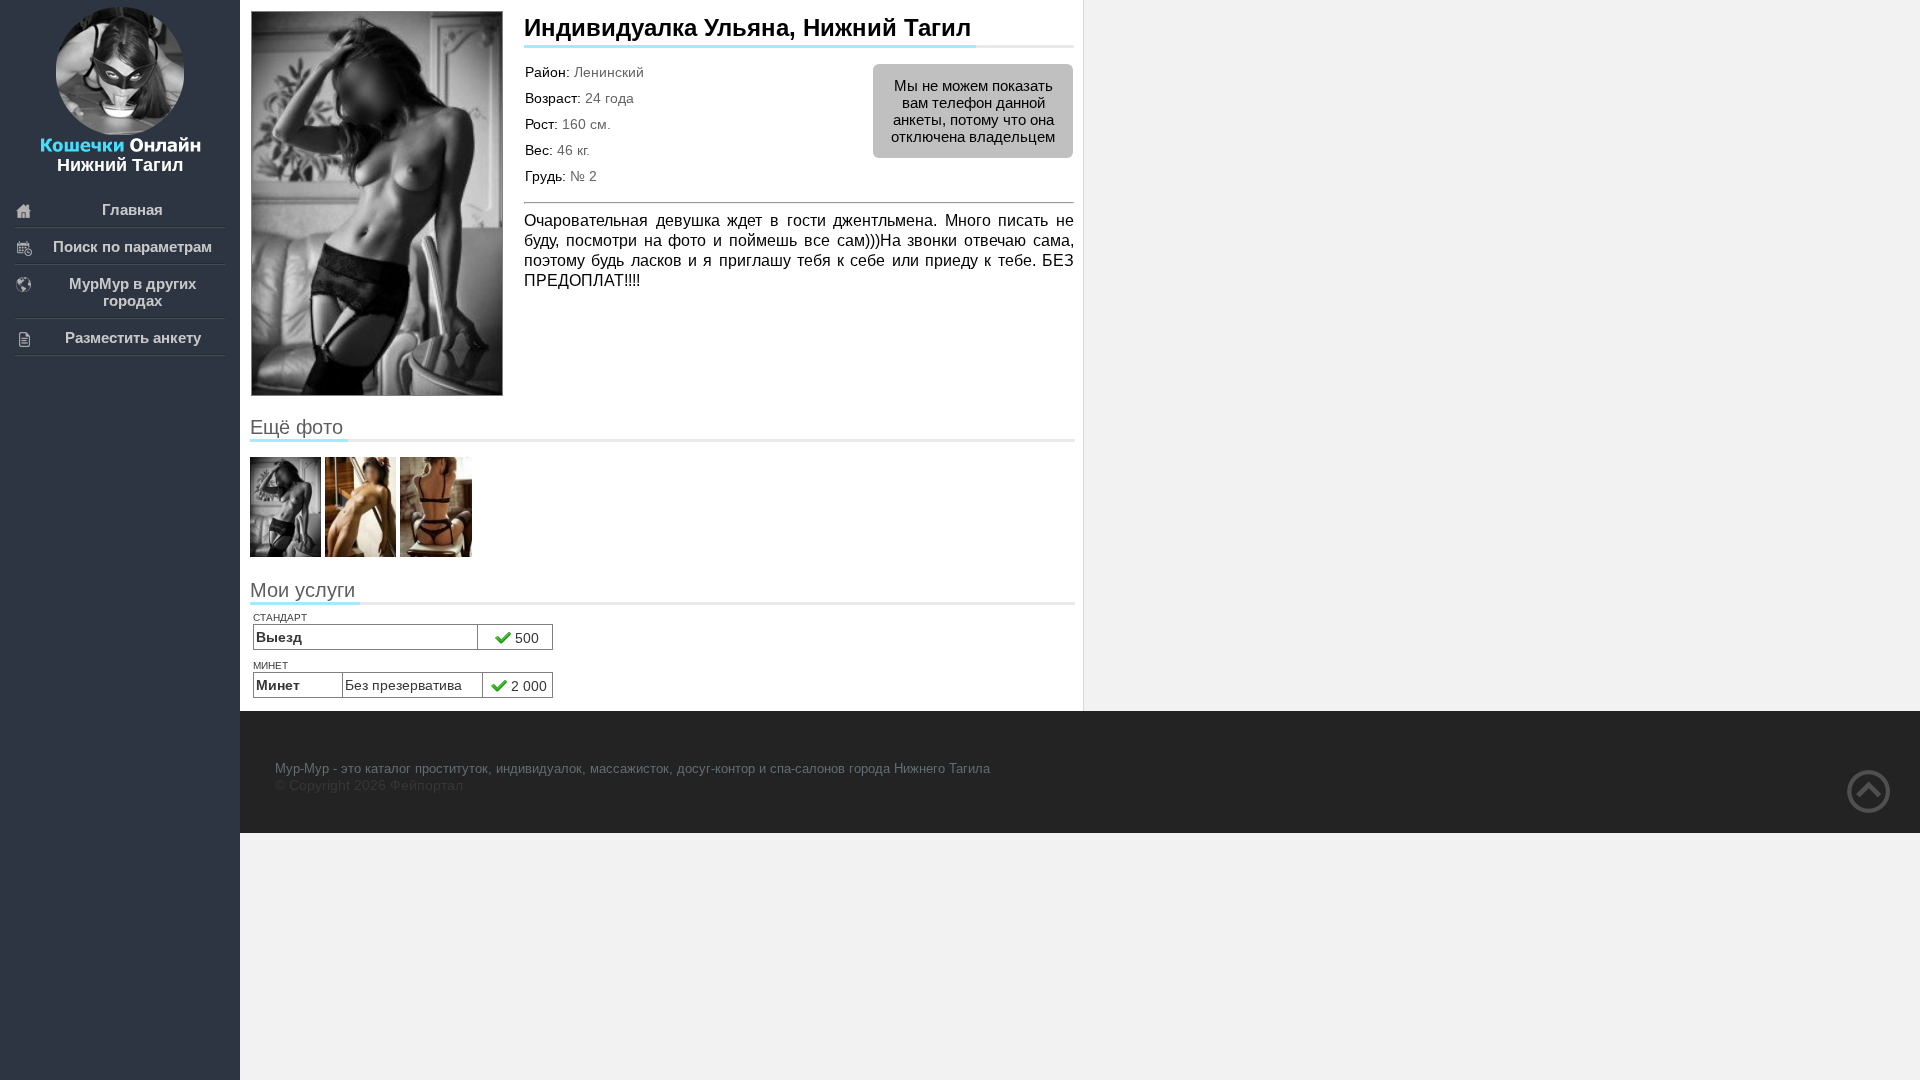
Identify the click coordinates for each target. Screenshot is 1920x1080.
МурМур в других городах (132, 292)
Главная (132, 209)
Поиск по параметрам (132, 246)
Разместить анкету (133, 337)
